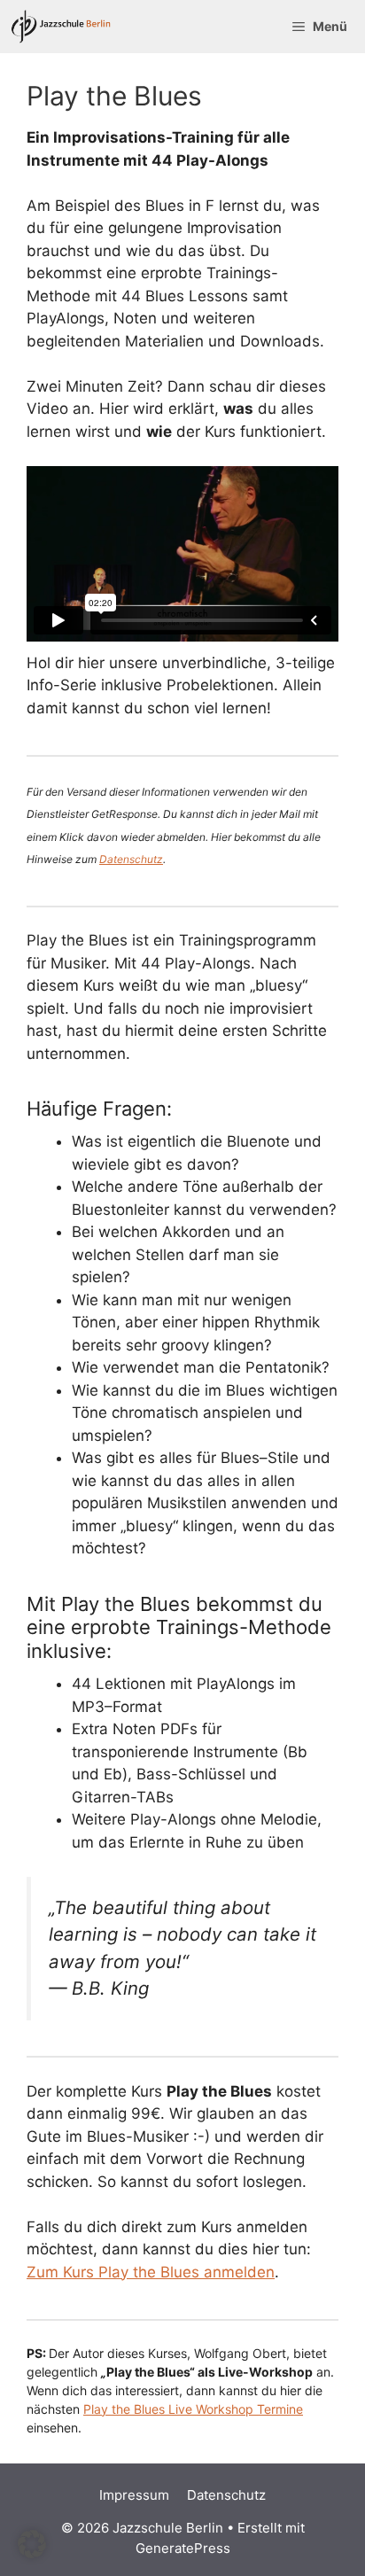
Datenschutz (131, 859)
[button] (32, 2544)
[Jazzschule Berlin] (61, 27)
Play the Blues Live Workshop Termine (193, 2409)
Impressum (134, 2495)
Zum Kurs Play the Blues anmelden (151, 2272)
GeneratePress (183, 2548)
